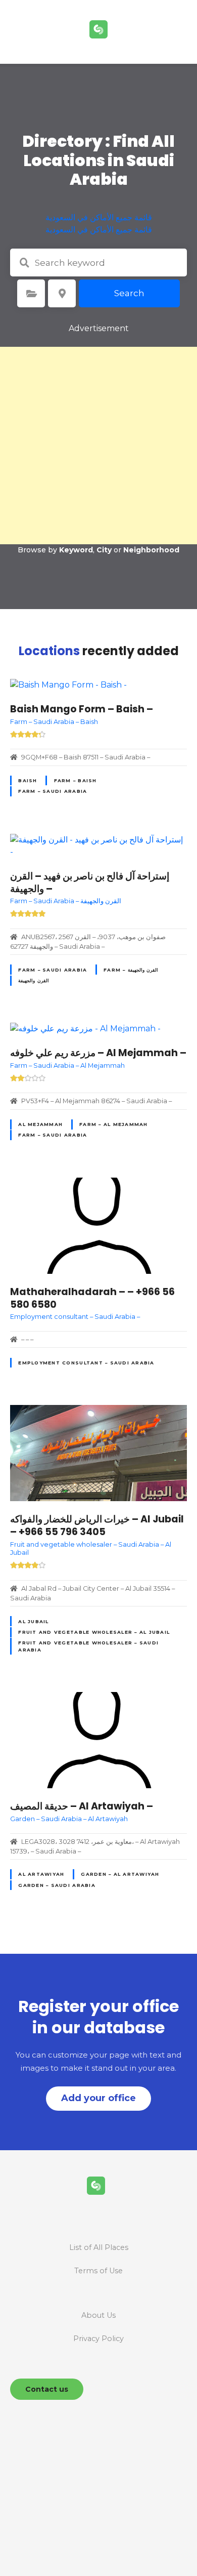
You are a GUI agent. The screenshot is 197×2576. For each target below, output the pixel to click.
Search (129, 293)
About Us (98, 2315)
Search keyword (24, 263)
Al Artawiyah (41, 1874)
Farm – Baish (76, 780)
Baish (28, 780)
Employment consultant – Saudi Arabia (86, 1363)
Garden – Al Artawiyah (120, 1874)
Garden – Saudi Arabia (57, 1885)
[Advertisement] (98, 446)
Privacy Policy (98, 2339)
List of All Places (99, 2247)
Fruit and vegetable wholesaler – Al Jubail (94, 1632)
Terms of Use (98, 2271)
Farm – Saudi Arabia (53, 791)
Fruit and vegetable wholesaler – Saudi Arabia (88, 1646)
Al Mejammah (40, 1124)
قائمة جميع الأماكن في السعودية (99, 217)
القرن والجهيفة (33, 980)
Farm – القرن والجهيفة (131, 970)
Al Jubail (33, 1621)
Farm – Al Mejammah (114, 1124)
